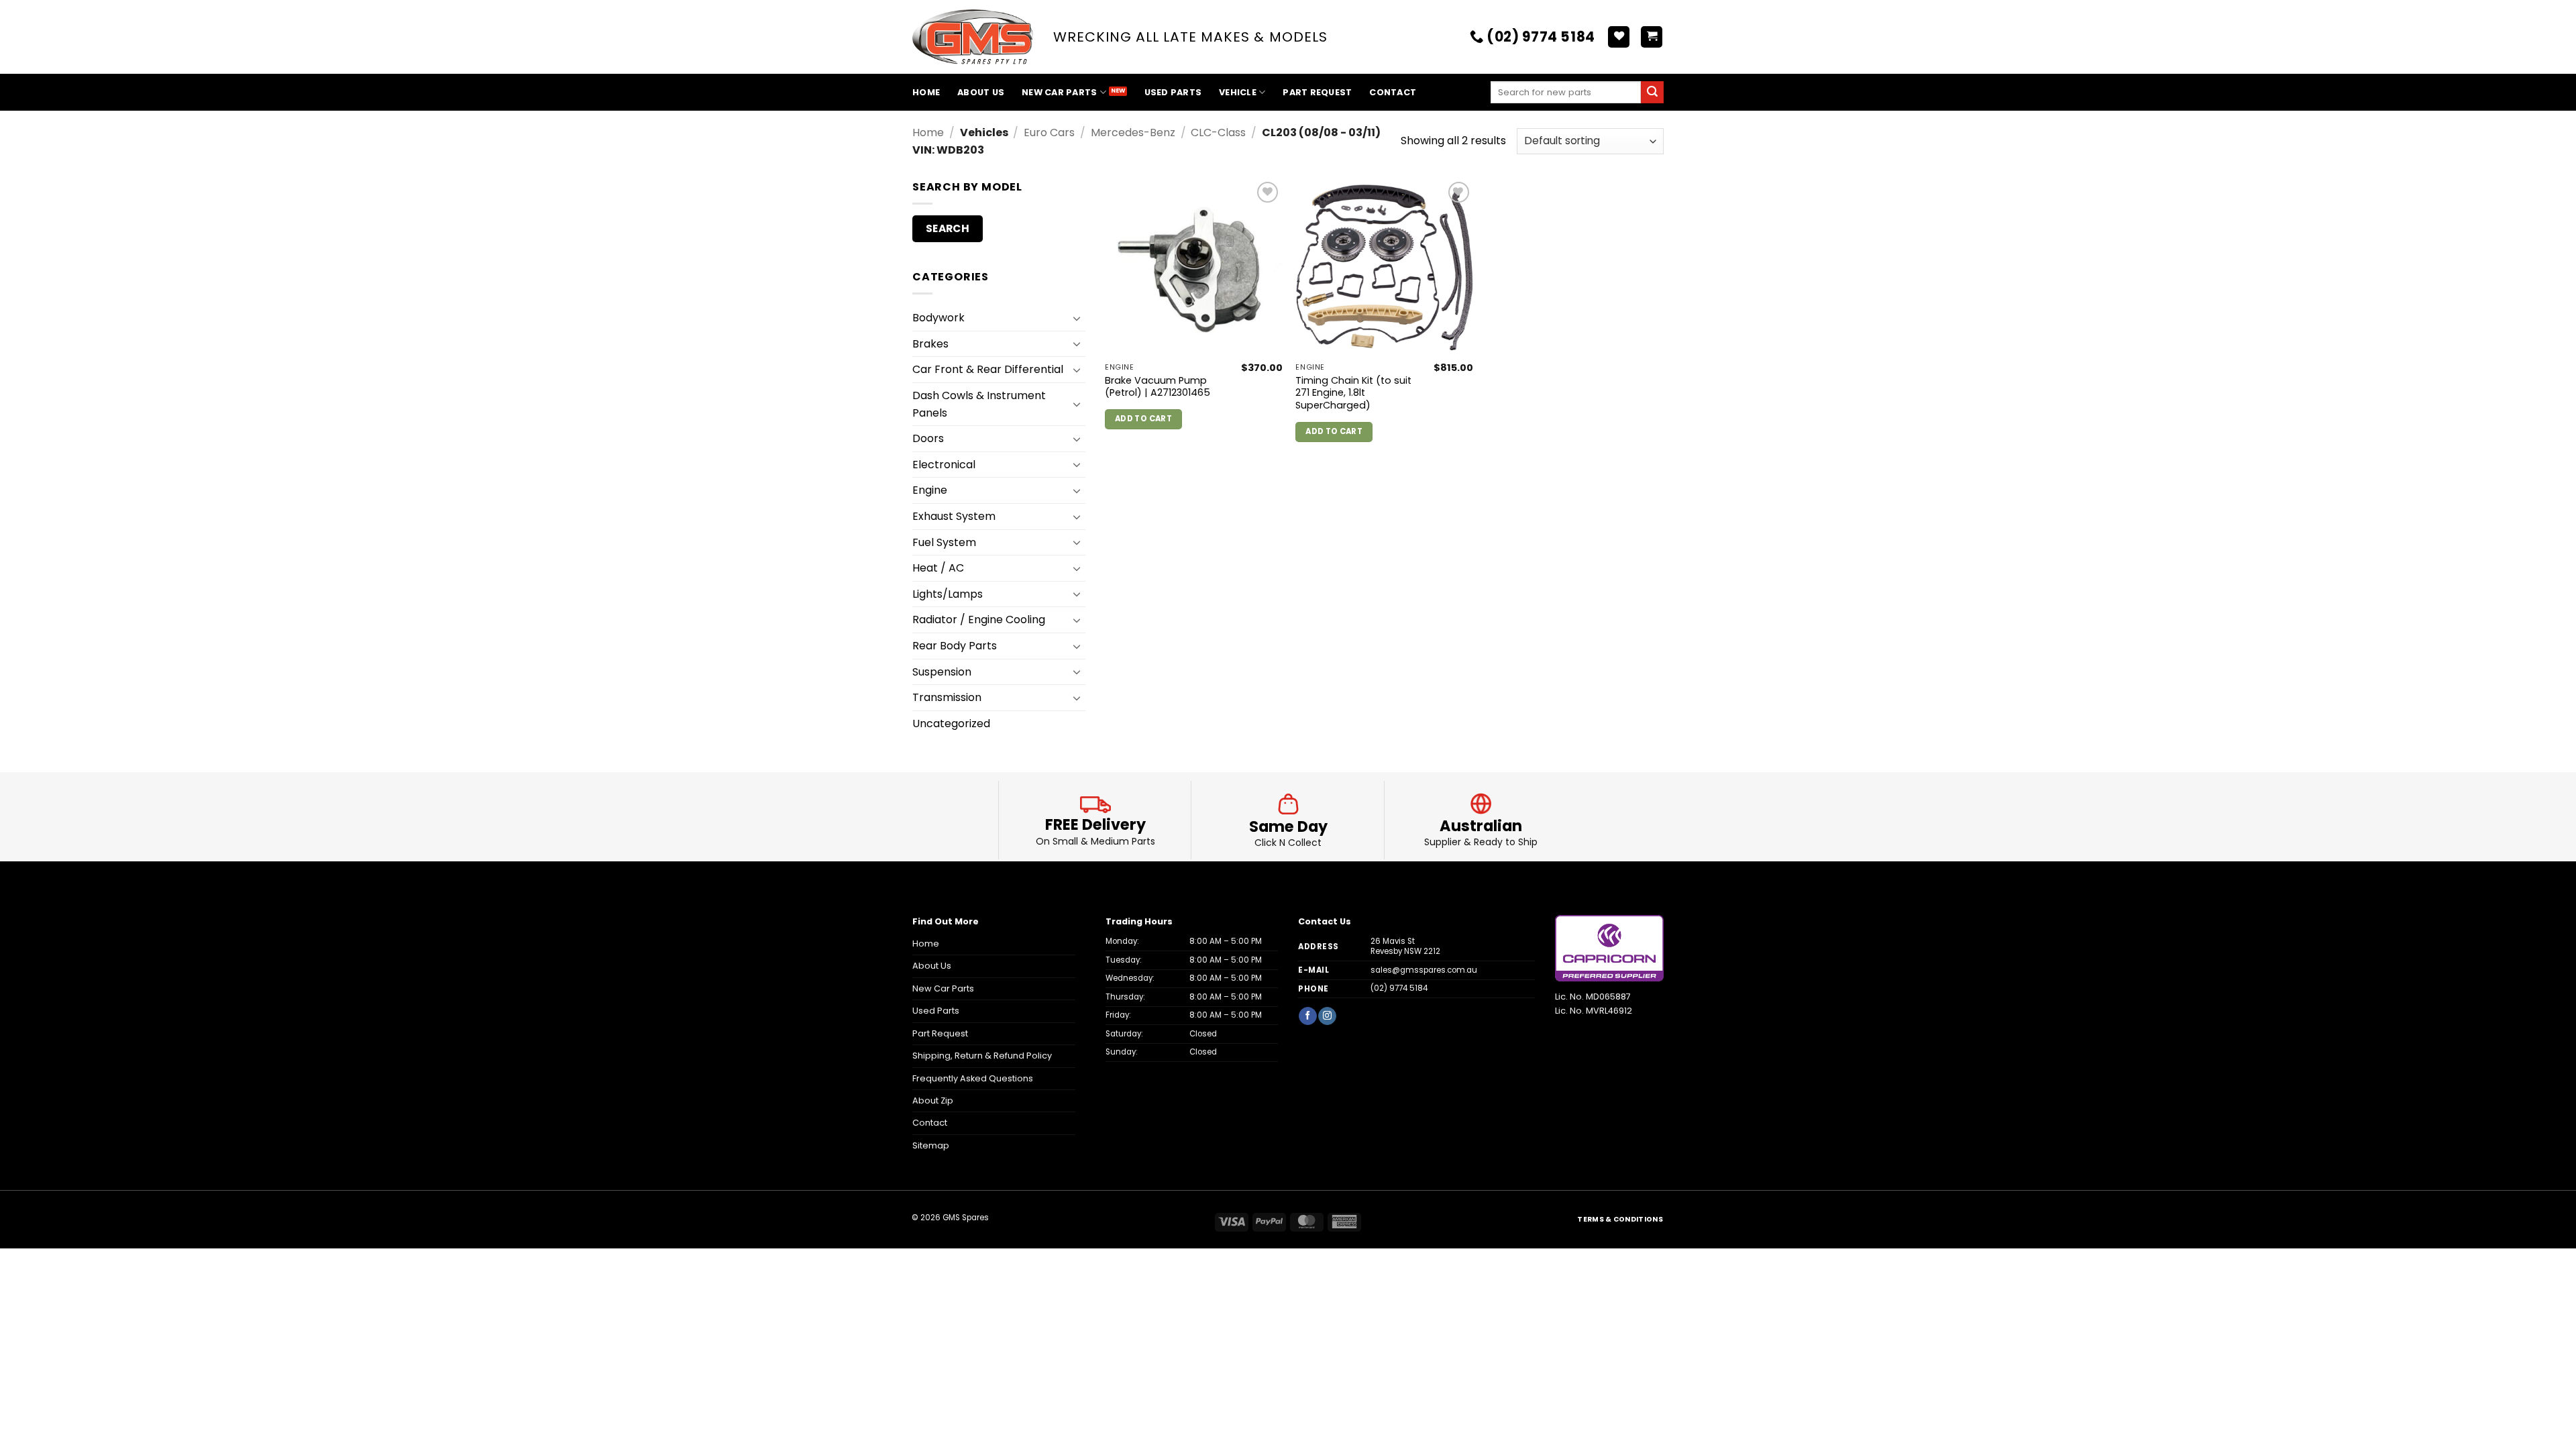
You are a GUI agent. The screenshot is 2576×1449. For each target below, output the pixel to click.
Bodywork (938, 318)
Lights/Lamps (948, 594)
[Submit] (1652, 93)
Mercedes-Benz (1133, 132)
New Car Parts (1059, 92)
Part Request (1317, 92)
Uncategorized (951, 723)
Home (926, 92)
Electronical (944, 465)
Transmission (947, 697)
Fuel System (944, 542)
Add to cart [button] (1143, 419)
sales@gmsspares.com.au (1424, 970)
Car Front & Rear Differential (988, 369)
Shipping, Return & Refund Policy (982, 1056)
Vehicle (1238, 92)
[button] (1652, 37)
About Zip (933, 1101)
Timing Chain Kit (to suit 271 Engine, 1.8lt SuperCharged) (1353, 393)
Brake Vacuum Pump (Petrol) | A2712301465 (1158, 387)
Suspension (942, 672)
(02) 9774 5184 (1399, 988)
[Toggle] (1077, 318)
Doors (928, 438)
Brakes (930, 344)
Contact (1393, 92)
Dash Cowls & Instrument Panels (979, 404)
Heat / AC (938, 568)
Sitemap (931, 1145)
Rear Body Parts (955, 646)
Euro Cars (1049, 132)
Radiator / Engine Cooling (979, 620)
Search (948, 228)
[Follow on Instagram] (1327, 1016)
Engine (930, 490)
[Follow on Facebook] (1307, 1016)
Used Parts (1173, 92)
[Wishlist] (1619, 37)
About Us (981, 92)
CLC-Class (1218, 132)
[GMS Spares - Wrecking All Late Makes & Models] (973, 37)
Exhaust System (954, 516)
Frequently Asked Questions (973, 1078)
